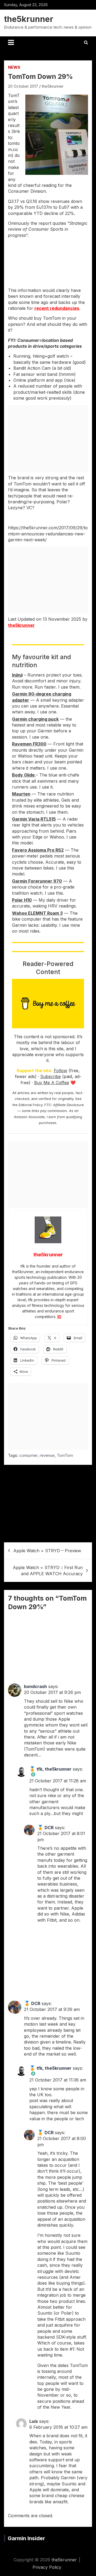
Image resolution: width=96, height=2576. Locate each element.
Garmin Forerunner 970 (37, 881)
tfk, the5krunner (54, 1769)
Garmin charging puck (35, 719)
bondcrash (35, 1686)
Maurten (21, 794)
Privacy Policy (47, 2567)
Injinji (17, 675)
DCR (49, 1828)
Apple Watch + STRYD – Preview (47, 1551)
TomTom (65, 1455)
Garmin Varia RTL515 (34, 819)
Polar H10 (22, 900)
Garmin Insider (26, 2538)
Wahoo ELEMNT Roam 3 (37, 913)
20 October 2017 (23, 86)
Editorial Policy (31, 1105)
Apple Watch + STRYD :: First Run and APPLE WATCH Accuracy (48, 1570)
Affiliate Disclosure (68, 1105)
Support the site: (35, 1071)
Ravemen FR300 (29, 744)
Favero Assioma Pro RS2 (38, 850)
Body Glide (24, 775)
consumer (28, 1455)
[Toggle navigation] (11, 43)
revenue (47, 1455)
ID (59, 1317)
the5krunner (29, 19)
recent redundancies (57, 308)
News (14, 67)
